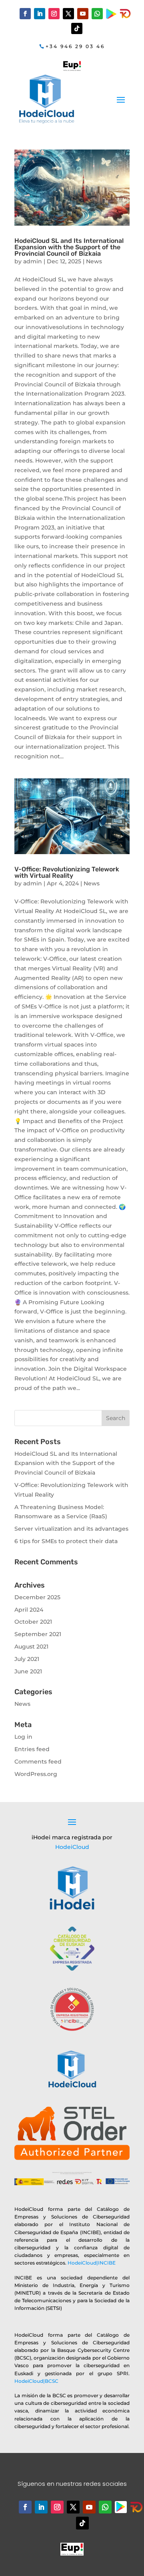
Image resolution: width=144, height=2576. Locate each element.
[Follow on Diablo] (125, 14)
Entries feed (32, 1749)
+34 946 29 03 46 (75, 46)
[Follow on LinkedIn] (40, 14)
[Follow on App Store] (136, 2507)
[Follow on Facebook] (25, 14)
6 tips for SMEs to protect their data (66, 1541)
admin (33, 261)
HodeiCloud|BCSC (36, 2381)
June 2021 (28, 1671)
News (94, 261)
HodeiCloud (72, 1847)
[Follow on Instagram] (54, 14)
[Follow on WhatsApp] (97, 14)
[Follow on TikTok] (77, 28)
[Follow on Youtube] (83, 14)
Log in (23, 1737)
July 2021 (27, 1659)
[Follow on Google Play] (111, 14)
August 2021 (31, 1647)
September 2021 (38, 1634)
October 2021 (33, 1622)
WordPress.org (36, 1774)
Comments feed (38, 1762)
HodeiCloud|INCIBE (92, 2263)
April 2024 (29, 1610)
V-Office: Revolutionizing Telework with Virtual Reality (67, 872)
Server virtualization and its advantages (71, 1529)
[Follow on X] (68, 14)
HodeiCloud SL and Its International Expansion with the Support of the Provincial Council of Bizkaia (69, 247)
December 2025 (37, 1597)
